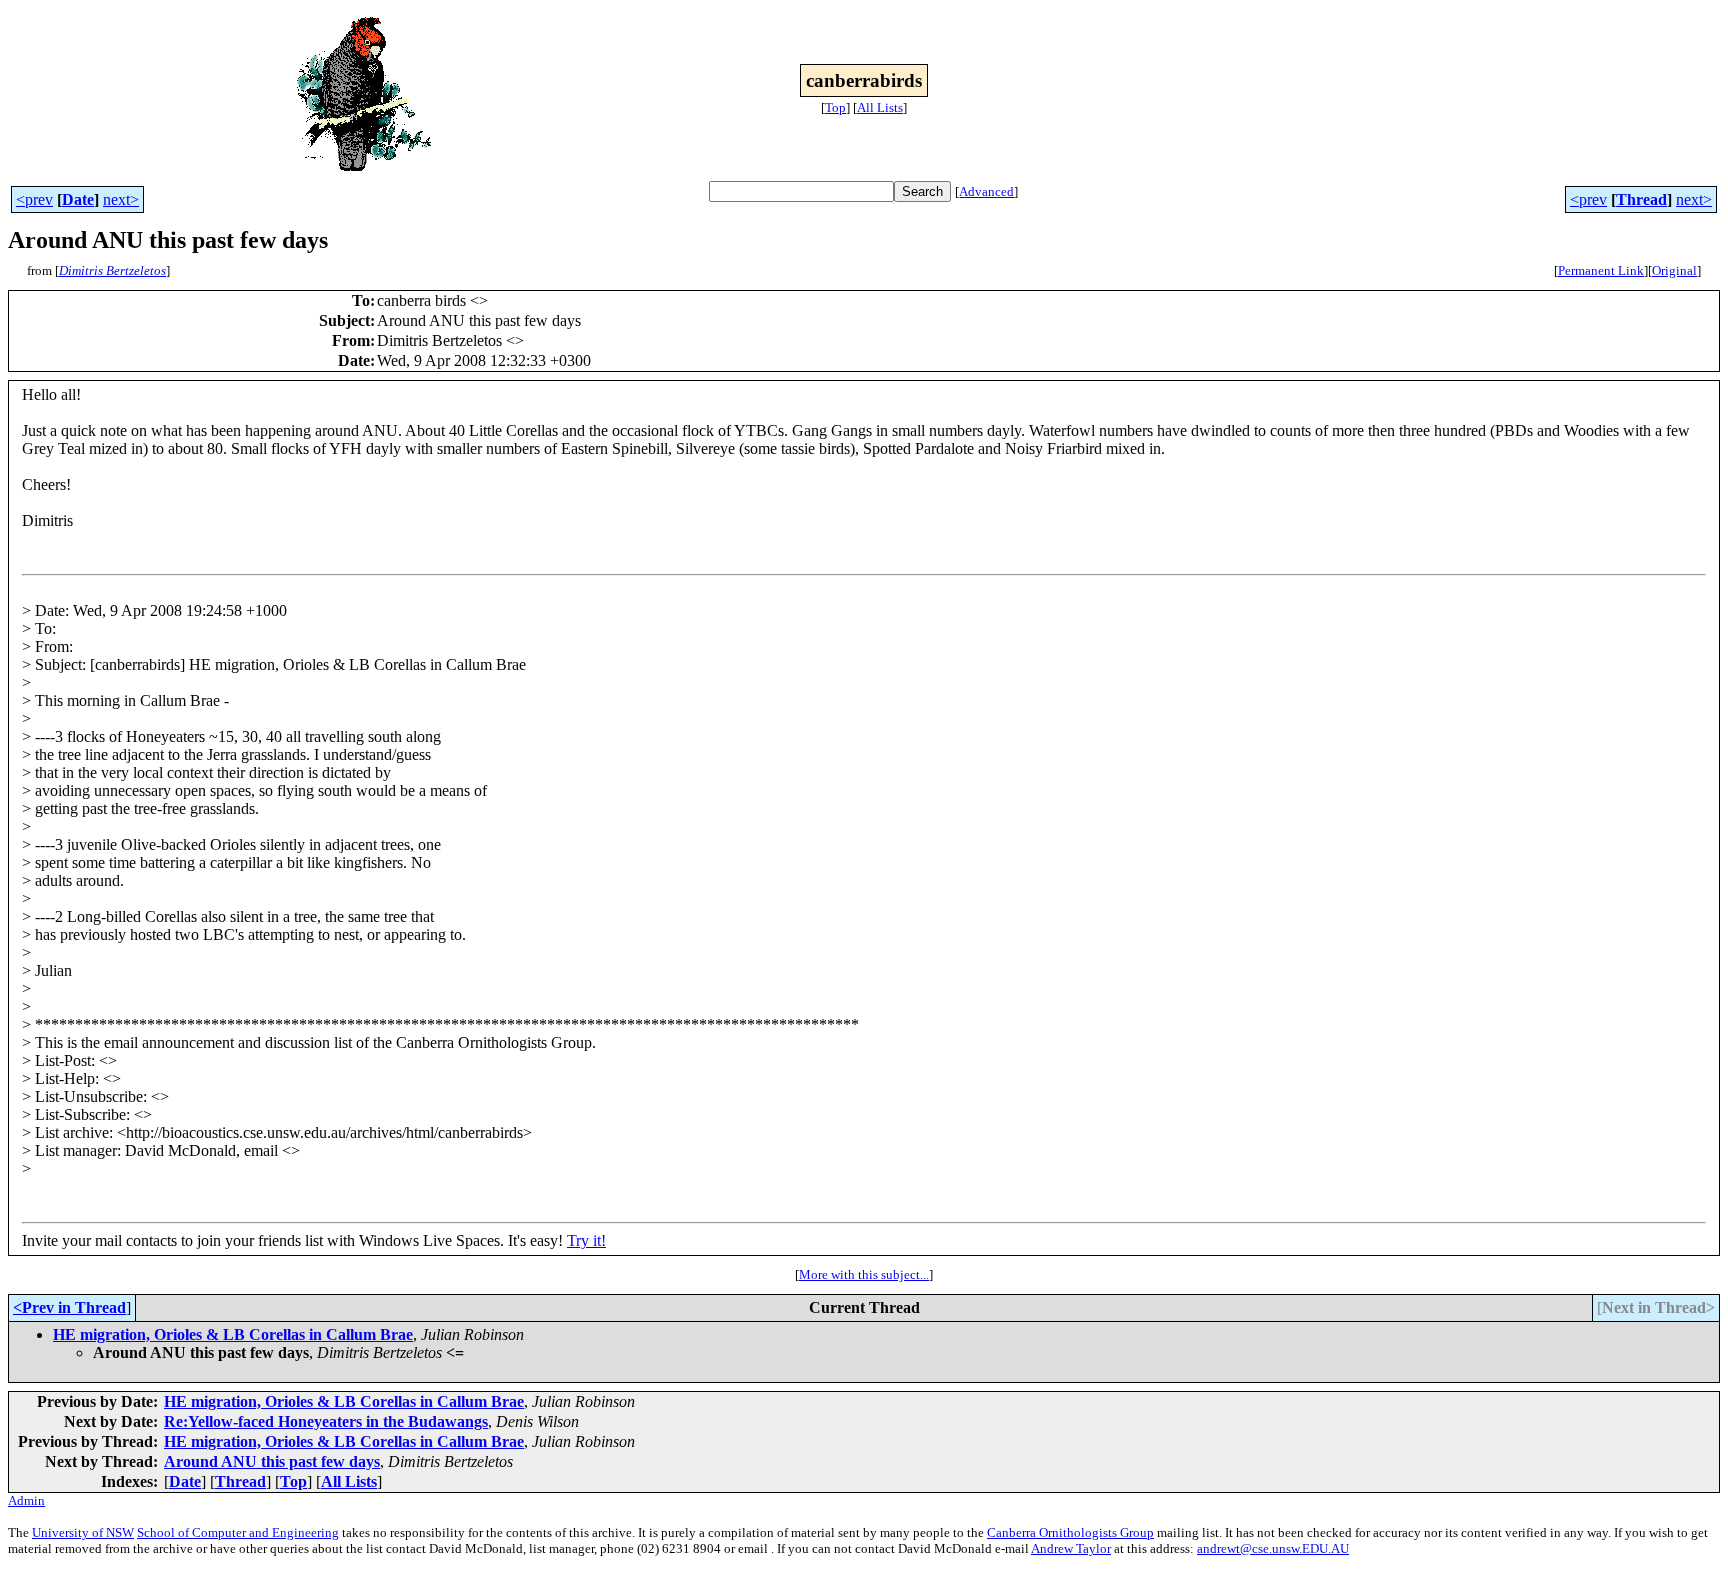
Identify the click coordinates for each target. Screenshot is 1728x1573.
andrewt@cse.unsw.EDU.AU (1273, 1548)
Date (78, 199)
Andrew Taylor (1071, 1548)
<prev (34, 199)
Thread (1641, 199)
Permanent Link (1601, 270)
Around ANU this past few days (272, 1461)
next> (121, 199)
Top (835, 107)
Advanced (986, 191)
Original (1674, 270)
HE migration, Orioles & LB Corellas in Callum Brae (233, 1334)
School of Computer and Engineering (238, 1532)
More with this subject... (864, 1274)
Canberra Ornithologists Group (1070, 1532)
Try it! (586, 1240)
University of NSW (83, 1532)
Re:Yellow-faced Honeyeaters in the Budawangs (326, 1421)
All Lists (880, 107)
